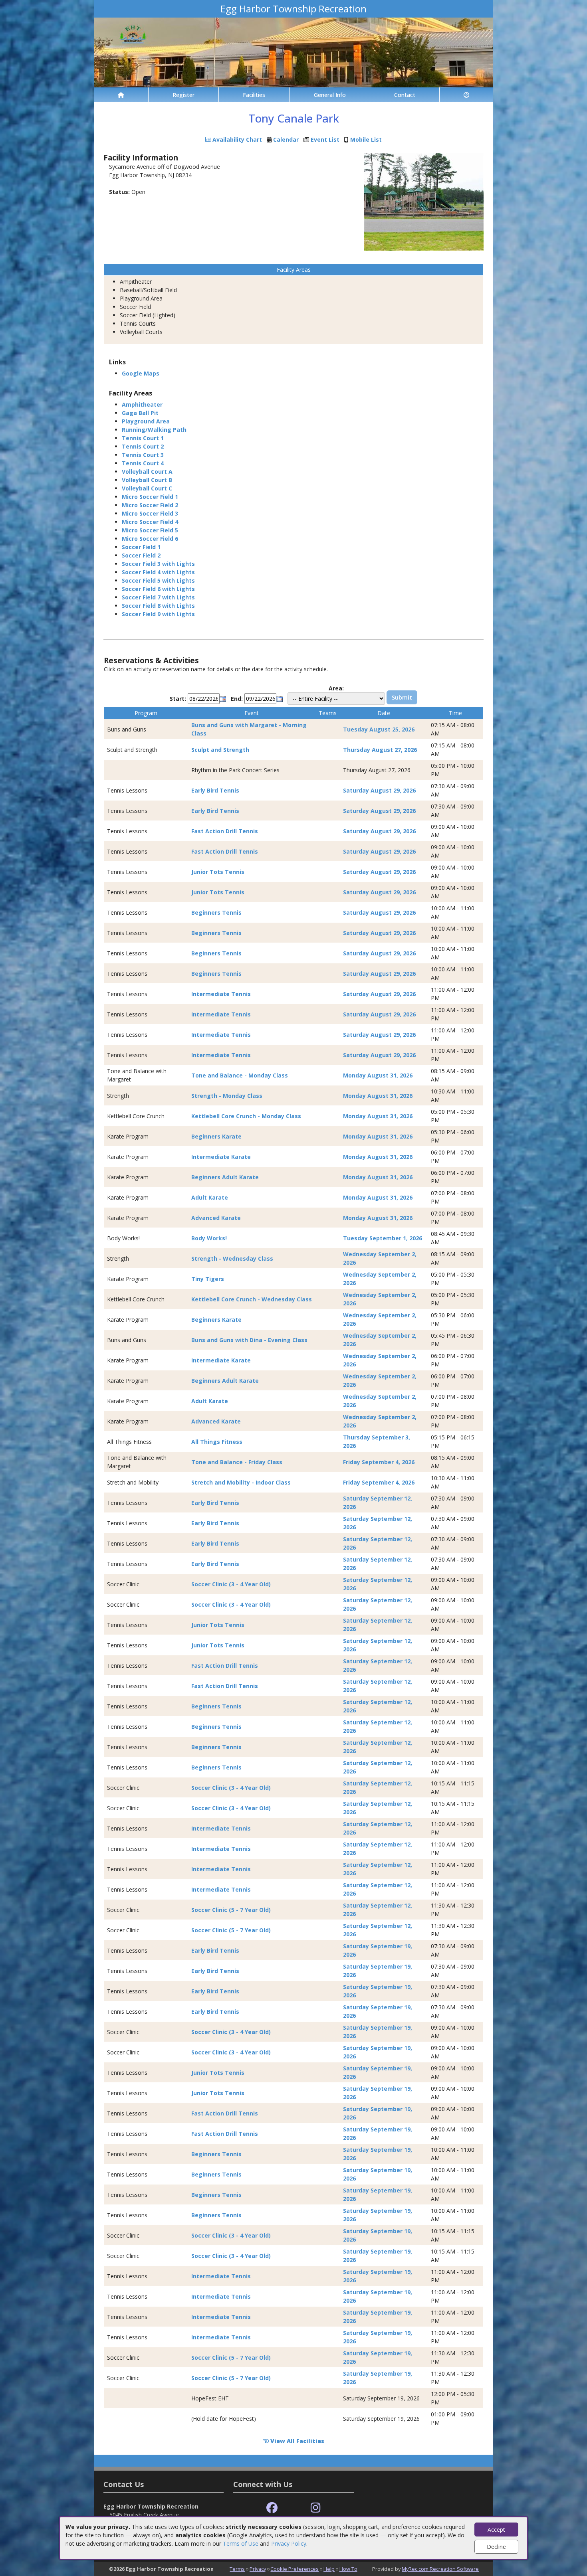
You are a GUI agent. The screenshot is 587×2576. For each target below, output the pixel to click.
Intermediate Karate (221, 1157)
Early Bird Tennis (215, 790)
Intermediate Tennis (221, 994)
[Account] (466, 95)
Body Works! (209, 1238)
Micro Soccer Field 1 (150, 497)
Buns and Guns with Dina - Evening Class (249, 1340)
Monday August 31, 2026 (378, 1075)
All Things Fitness (217, 1442)
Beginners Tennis (216, 912)
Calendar (286, 139)
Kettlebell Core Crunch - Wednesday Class (252, 1299)
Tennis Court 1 (143, 438)
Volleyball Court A (147, 472)
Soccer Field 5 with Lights (158, 580)
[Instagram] (316, 2508)
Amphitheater (142, 404)
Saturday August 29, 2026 (379, 790)
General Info (330, 95)
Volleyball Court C (147, 488)
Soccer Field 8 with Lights (158, 606)
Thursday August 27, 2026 (380, 750)
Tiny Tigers (208, 1279)
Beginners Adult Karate (225, 1177)
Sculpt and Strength (220, 750)
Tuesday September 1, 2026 (383, 1238)
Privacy (258, 2569)
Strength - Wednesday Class (232, 1258)
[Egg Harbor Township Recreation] (293, 52)
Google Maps (141, 373)
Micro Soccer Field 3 (150, 513)
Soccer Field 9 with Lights (158, 614)
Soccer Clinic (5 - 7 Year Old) (231, 1910)
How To (348, 2569)
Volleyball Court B (147, 480)
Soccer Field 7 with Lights (158, 597)
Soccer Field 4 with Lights (158, 572)
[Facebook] (272, 2508)
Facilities (254, 95)
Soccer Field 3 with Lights (158, 564)
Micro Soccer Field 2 (150, 505)
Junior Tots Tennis (218, 872)
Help (329, 2569)
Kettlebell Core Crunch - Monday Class (246, 1116)
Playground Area (146, 421)
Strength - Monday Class (227, 1096)
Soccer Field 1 (141, 547)
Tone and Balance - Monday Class (240, 1075)
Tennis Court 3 (143, 455)
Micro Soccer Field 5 (150, 530)
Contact (405, 95)
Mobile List (366, 139)
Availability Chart (236, 139)
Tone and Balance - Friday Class (237, 1462)
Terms (237, 2569)
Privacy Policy (289, 2543)
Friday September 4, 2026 (379, 1462)
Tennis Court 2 (143, 446)
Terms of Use (241, 2543)
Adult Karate (210, 1197)
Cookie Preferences (294, 2569)
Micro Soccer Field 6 (150, 539)
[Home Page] (121, 95)
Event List (325, 139)
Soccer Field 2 (141, 555)
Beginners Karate (216, 1136)
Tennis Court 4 (143, 463)
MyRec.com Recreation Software (440, 2569)
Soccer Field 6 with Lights (158, 589)
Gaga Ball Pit (140, 413)
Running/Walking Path (154, 430)
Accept (496, 2530)
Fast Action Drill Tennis (225, 831)
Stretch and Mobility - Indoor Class (241, 1482)
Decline (496, 2547)
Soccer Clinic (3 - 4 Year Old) (231, 1584)
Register (183, 95)
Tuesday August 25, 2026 (379, 729)
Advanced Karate (216, 1218)
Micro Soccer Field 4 (150, 522)
